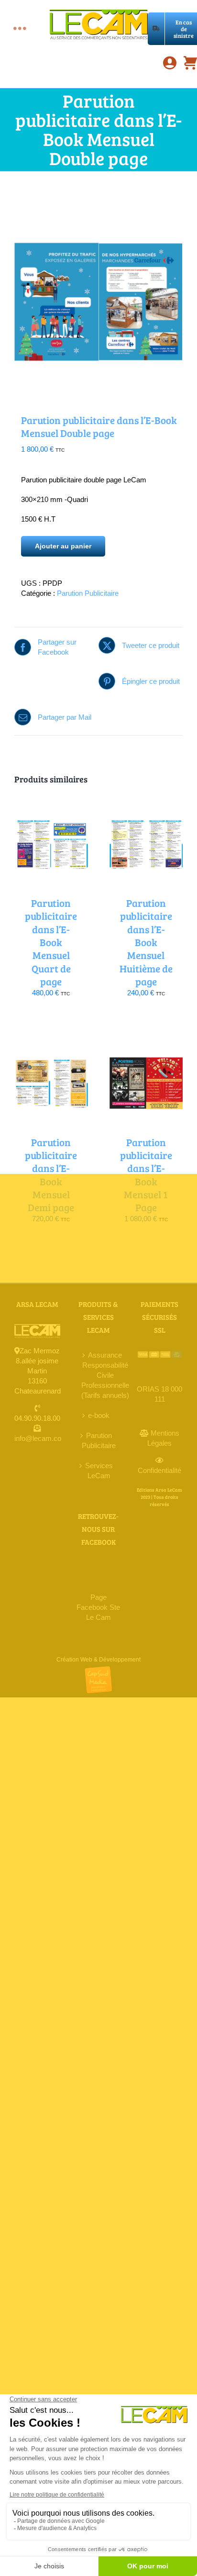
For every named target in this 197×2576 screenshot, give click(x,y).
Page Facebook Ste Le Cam (98, 1607)
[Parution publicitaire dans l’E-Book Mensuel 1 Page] (146, 1043)
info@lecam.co (38, 1438)
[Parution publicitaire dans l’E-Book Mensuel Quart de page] (51, 804)
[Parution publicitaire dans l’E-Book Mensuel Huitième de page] (146, 804)
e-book (99, 1415)
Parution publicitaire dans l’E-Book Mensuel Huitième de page (146, 942)
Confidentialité (159, 1470)
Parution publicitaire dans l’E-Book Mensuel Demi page (51, 1175)
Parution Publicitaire (88, 593)
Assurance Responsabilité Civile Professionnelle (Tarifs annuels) (105, 1375)
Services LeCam (99, 1471)
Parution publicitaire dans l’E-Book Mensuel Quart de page (51, 942)
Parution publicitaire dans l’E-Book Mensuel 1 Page (146, 1175)
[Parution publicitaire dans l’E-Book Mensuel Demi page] (51, 1043)
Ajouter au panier (63, 546)
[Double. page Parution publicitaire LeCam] (98, 295)
